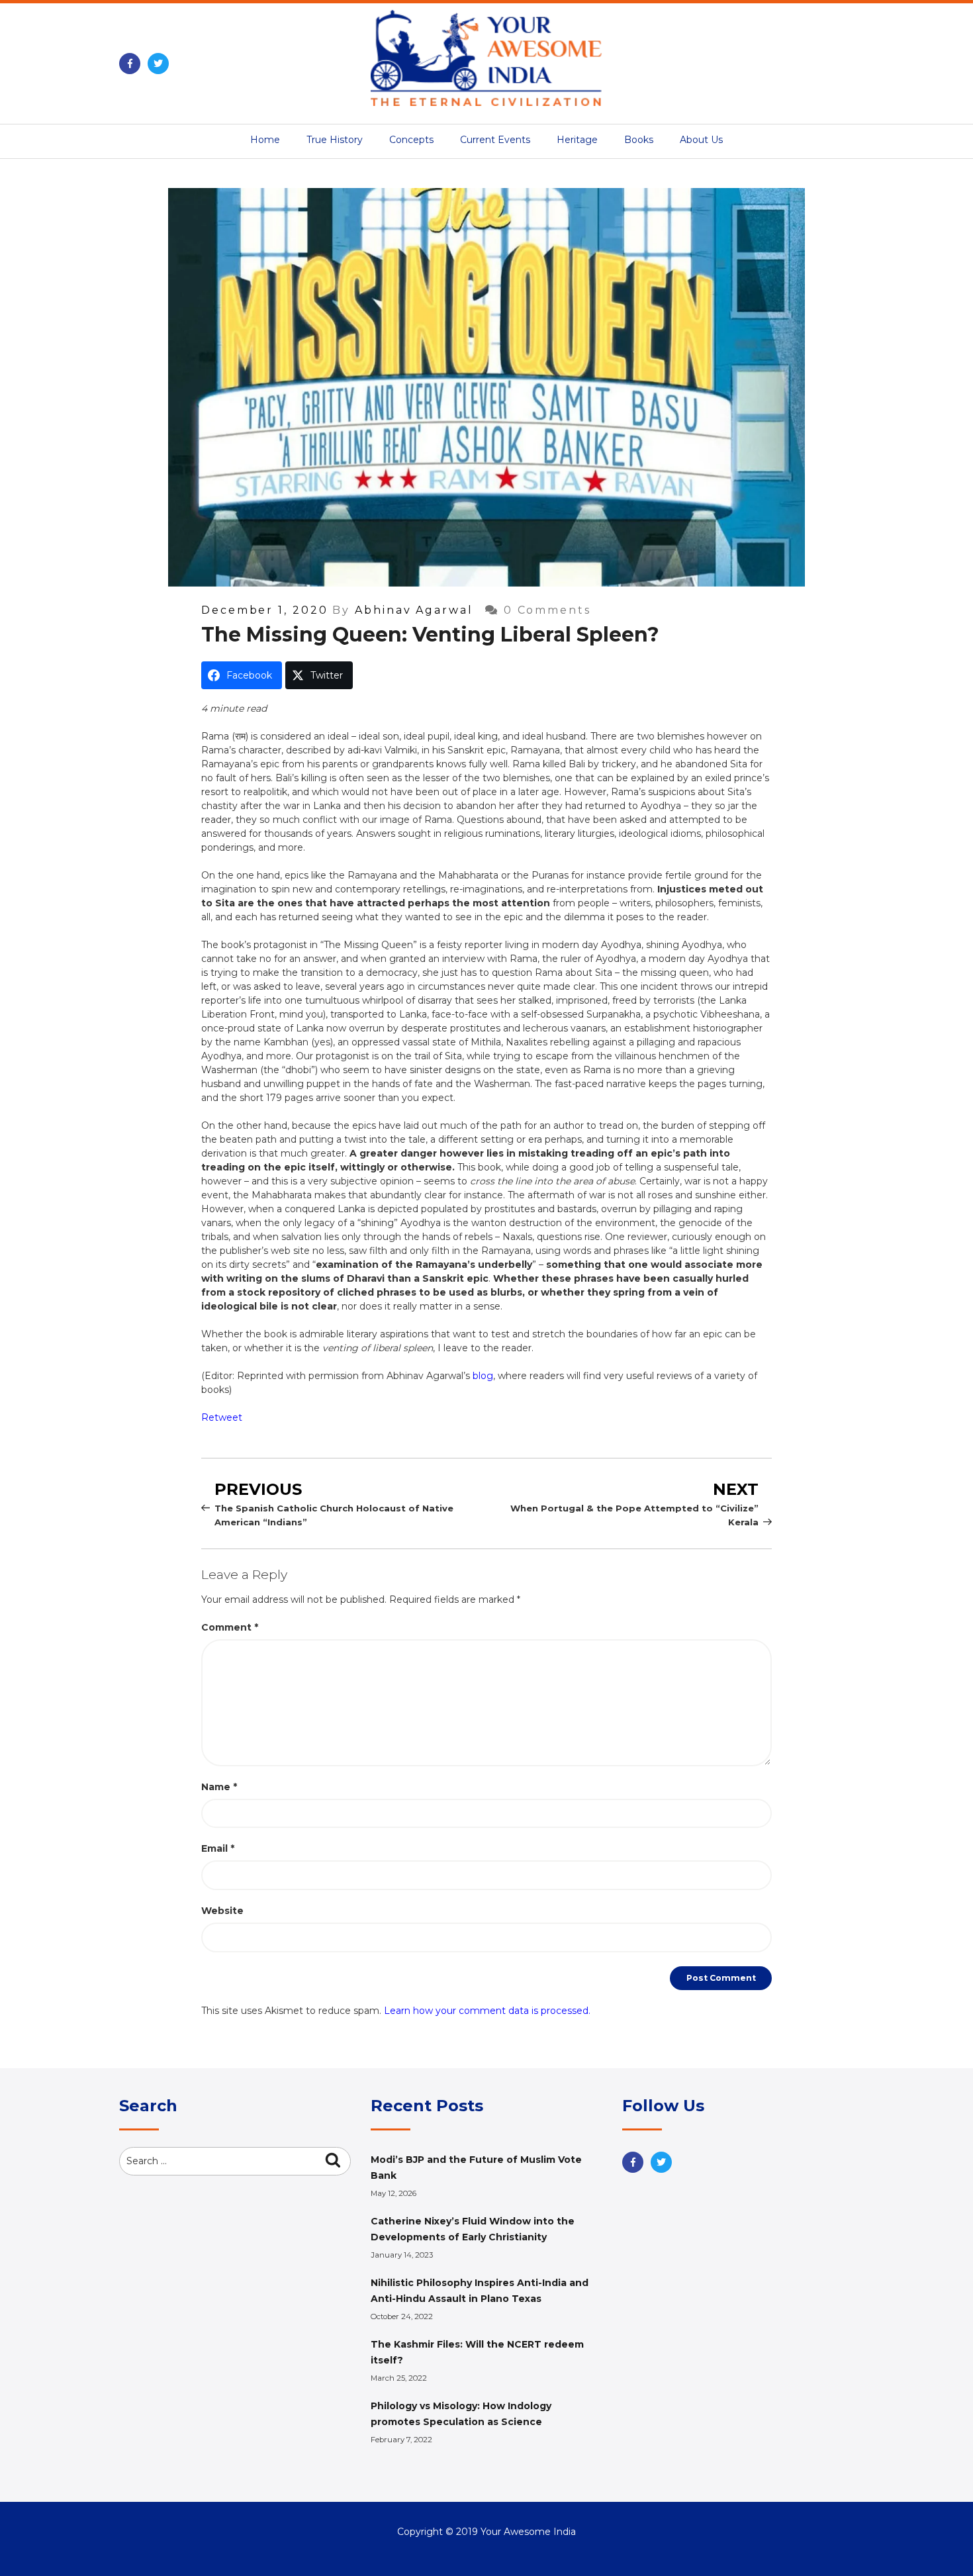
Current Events (495, 140)
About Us (701, 140)
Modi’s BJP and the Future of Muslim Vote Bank (476, 2168)
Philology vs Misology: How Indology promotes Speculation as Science (461, 2414)
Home (265, 140)
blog (483, 1376)
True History (335, 140)
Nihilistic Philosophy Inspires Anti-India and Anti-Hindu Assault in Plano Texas (480, 2291)
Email (218, 1848)
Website (222, 1911)
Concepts (411, 140)
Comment (230, 1627)
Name (219, 1787)
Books (639, 140)
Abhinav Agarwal (414, 610)
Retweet (222, 1417)
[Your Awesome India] (486, 56)
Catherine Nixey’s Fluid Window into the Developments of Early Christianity (473, 2229)
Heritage (577, 140)
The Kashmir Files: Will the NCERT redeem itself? (477, 2352)
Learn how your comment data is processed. (487, 2011)
